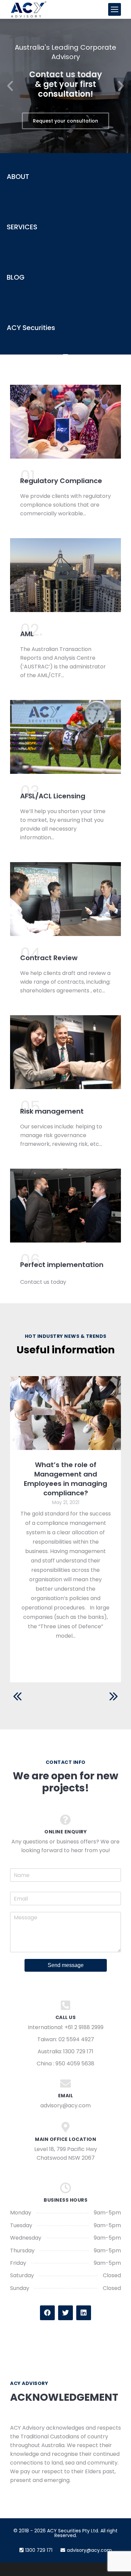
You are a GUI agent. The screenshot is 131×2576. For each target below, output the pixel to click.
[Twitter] (65, 2313)
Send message (66, 1965)
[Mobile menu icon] (115, 9)
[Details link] (65, 1413)
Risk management (52, 1111)
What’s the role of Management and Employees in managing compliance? (65, 1479)
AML (27, 634)
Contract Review (49, 958)
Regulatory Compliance (61, 481)
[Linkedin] (84, 2313)
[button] (10, 86)
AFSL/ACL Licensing (53, 796)
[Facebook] (47, 2313)
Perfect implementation (62, 1265)
